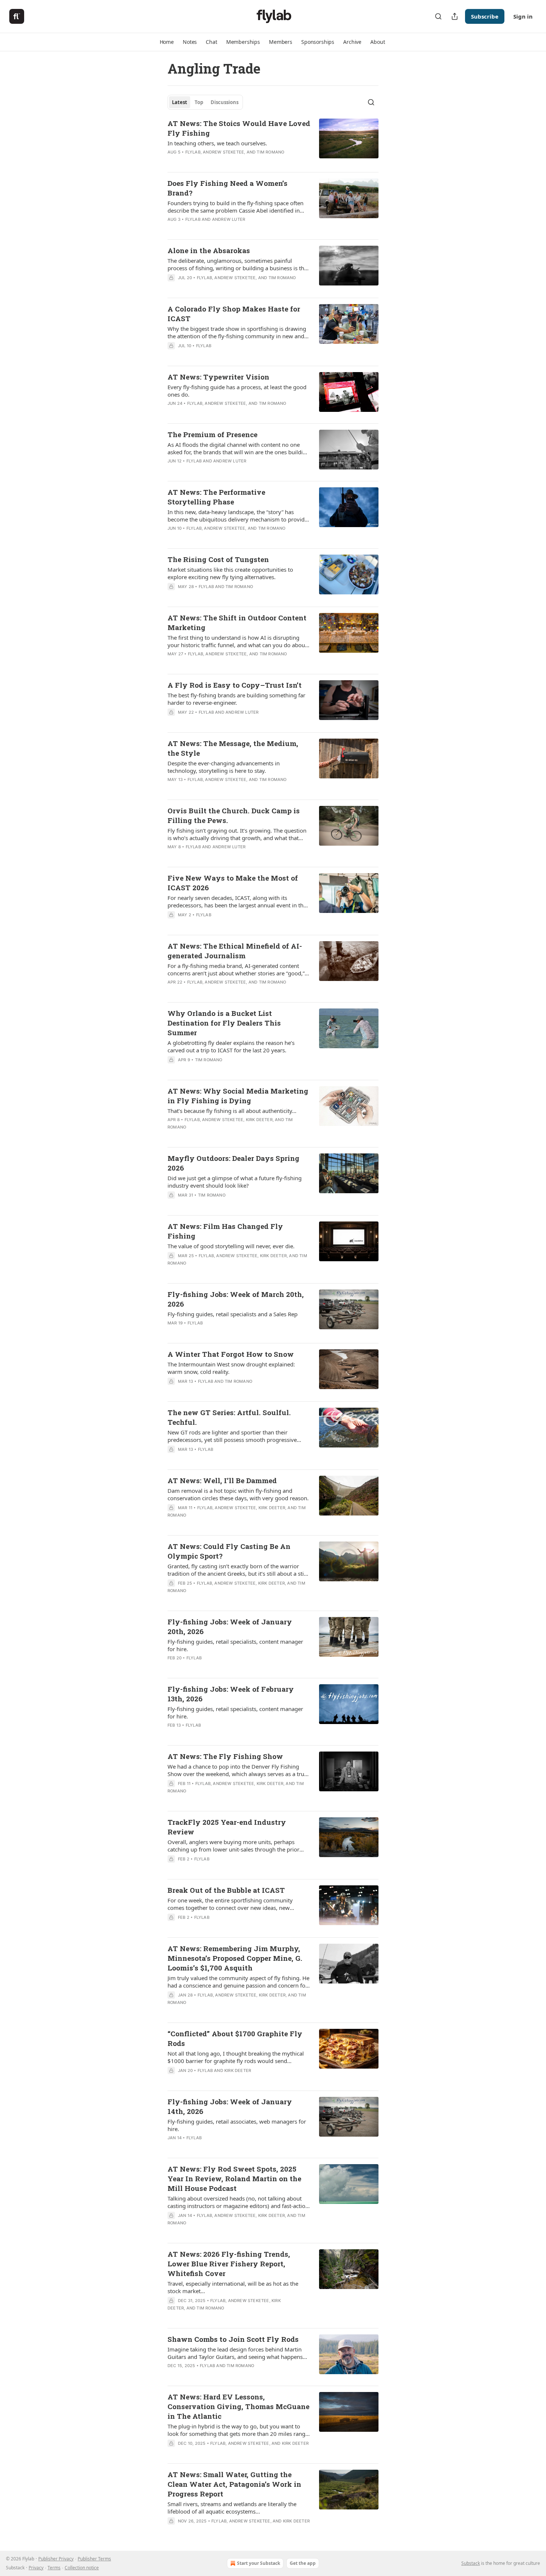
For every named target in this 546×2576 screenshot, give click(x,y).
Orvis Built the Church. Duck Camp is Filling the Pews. (234, 815)
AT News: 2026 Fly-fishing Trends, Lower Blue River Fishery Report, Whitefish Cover (229, 2264)
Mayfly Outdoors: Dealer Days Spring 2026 (233, 1163)
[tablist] (205, 102)
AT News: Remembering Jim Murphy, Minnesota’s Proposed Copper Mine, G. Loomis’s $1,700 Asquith (235, 1958)
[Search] (438, 16)
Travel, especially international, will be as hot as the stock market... (233, 2287)
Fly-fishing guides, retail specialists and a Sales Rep (233, 1314)
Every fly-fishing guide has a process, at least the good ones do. (237, 391)
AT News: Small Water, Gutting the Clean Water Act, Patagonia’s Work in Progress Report (234, 2484)
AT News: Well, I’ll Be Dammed (222, 1480)
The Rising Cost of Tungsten (218, 559)
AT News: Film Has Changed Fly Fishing (225, 1231)
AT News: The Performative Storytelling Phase (216, 497)
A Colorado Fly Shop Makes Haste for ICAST (234, 314)
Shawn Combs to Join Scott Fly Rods (233, 2339)
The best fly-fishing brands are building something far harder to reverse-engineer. (236, 699)
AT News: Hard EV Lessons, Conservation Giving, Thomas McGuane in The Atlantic (238, 2406)
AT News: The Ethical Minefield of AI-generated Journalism (235, 951)
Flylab (193, 152)
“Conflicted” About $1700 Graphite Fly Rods (235, 2038)
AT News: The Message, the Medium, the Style (233, 748)
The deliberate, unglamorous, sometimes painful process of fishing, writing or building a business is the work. (237, 264)
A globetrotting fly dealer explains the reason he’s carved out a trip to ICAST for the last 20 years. (231, 1046)
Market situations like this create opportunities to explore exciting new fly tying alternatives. (230, 573)
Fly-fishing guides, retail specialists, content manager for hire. (235, 1645)
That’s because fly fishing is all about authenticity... (232, 1111)
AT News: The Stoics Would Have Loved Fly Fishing (239, 128)
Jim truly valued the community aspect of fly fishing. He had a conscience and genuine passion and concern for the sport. (238, 1982)
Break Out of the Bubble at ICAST (226, 1890)
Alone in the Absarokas (209, 250)
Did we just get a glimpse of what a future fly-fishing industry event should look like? (235, 1182)
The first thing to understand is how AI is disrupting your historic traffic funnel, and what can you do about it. (237, 641)
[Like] (172, 924)
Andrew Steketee (223, 152)
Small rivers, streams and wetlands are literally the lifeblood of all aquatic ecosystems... (232, 2508)
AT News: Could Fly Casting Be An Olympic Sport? (229, 1551)
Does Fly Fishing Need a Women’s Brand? (227, 188)
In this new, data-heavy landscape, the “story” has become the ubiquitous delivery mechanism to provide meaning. (238, 516)
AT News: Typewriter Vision (218, 377)
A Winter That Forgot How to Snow (231, 1354)
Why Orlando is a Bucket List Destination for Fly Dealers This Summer (224, 1023)
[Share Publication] (455, 16)
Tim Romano (270, 152)
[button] (167, 42)
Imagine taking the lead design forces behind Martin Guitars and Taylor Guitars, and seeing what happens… (237, 2353)
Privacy (36, 2568)
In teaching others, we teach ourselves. (217, 143)
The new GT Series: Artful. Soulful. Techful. (229, 1417)
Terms (54, 2568)
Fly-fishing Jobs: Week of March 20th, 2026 (236, 1299)
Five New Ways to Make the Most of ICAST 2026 (233, 883)
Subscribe (485, 16)
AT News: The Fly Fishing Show (225, 1756)
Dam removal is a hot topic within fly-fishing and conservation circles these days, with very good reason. (238, 1494)
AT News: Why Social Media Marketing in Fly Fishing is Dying (238, 1096)
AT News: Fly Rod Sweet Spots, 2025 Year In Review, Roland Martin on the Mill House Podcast (234, 2178)
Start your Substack (259, 2563)
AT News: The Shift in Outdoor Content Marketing (237, 622)
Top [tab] (199, 102)
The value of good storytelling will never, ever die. (231, 1246)
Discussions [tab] (225, 102)
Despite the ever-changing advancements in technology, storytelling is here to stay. (224, 767)
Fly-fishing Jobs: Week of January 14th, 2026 (230, 2106)
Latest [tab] (180, 102)
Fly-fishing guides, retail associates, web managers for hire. (237, 2125)
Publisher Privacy (56, 2559)
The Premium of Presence (212, 434)
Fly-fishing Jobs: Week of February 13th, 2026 (231, 1694)
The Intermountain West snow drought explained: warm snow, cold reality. (231, 1368)
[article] (273, 142)
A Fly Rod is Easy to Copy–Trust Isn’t (235, 685)
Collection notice (82, 2568)
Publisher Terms (94, 2559)
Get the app (303, 2563)
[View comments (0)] (218, 538)
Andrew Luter (229, 219)
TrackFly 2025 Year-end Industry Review (227, 1827)
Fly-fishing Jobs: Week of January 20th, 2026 (230, 1626)
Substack (471, 2563)
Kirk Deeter (259, 1120)
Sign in (523, 16)
